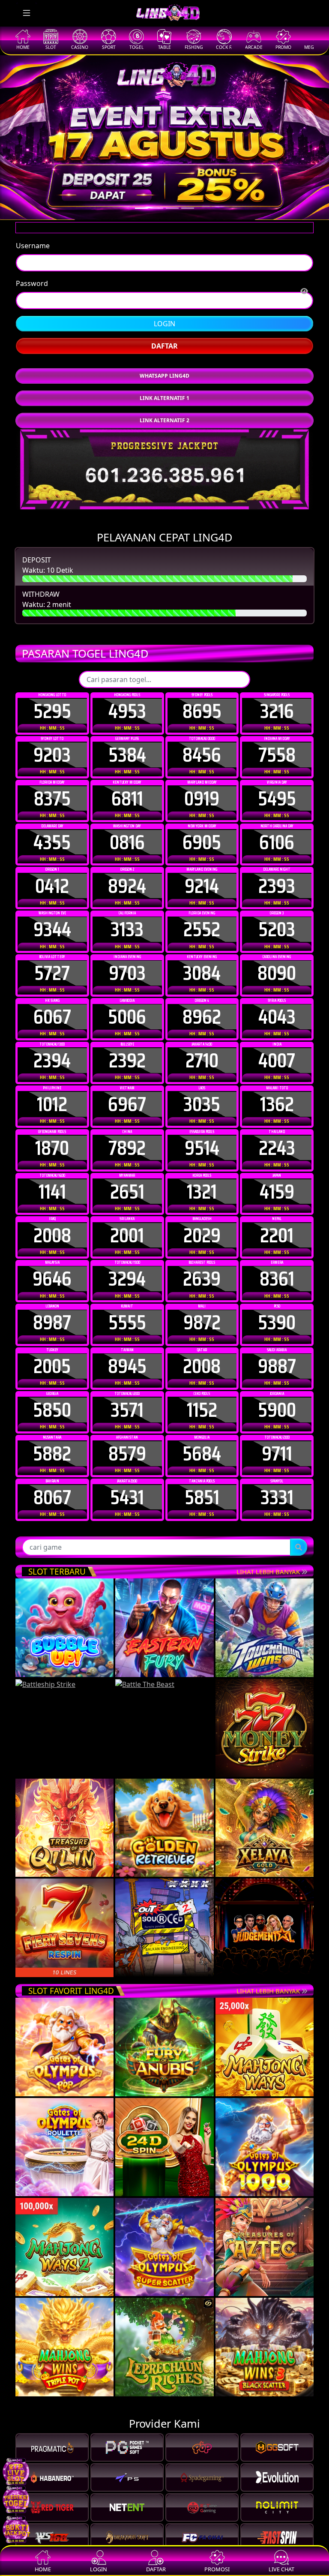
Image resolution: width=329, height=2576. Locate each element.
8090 (277, 1005)
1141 (52, 1223)
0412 (52, 918)
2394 (52, 1092)
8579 (127, 1485)
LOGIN (164, 355)
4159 (277, 1223)
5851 (202, 1529)
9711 (277, 1485)
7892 (127, 1180)
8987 (52, 1354)
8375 (52, 830)
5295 (52, 743)
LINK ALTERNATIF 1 (164, 430)
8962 (202, 1049)
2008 (52, 1267)
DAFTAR (164, 378)
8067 (52, 1529)
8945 (127, 1398)
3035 (202, 1136)
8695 (202, 743)
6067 (52, 1049)
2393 (277, 918)
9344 (52, 961)
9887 (277, 1398)
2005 (52, 1398)
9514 (202, 1180)
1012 (52, 1136)
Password (32, 315)
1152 (202, 1442)
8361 (277, 1311)
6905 (202, 874)
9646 (52, 1311)
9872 (202, 1354)
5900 (277, 1442)
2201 (277, 1267)
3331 (277, 1529)
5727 (52, 1005)
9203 (52, 787)
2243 (277, 1180)
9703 (127, 1005)
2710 (202, 1092)
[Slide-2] (172, 208)
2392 (127, 1092)
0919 (202, 830)
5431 (127, 1529)
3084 (202, 1005)
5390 (277, 1354)
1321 (202, 1223)
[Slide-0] (141, 208)
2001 (127, 1267)
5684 (202, 1485)
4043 (277, 1049)
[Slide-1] (157, 208)
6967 (127, 1136)
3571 (127, 1442)
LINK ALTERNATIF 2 (164, 452)
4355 (52, 874)
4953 (127, 743)
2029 (202, 1267)
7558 (277, 787)
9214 (202, 918)
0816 (127, 874)
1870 (52, 1180)
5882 (52, 1485)
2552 (202, 961)
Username (33, 277)
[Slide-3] (188, 208)
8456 (202, 787)
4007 (277, 1092)
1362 (277, 1136)
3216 (277, 743)
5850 (52, 1442)
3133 (127, 961)
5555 (127, 1354)
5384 (127, 787)
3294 (127, 1311)
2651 (127, 1223)
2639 (202, 1311)
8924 (127, 918)
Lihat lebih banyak (269, 1603)
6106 (277, 874)
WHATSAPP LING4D (164, 407)
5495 (277, 830)
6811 (127, 830)
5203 (277, 961)
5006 (127, 1049)
